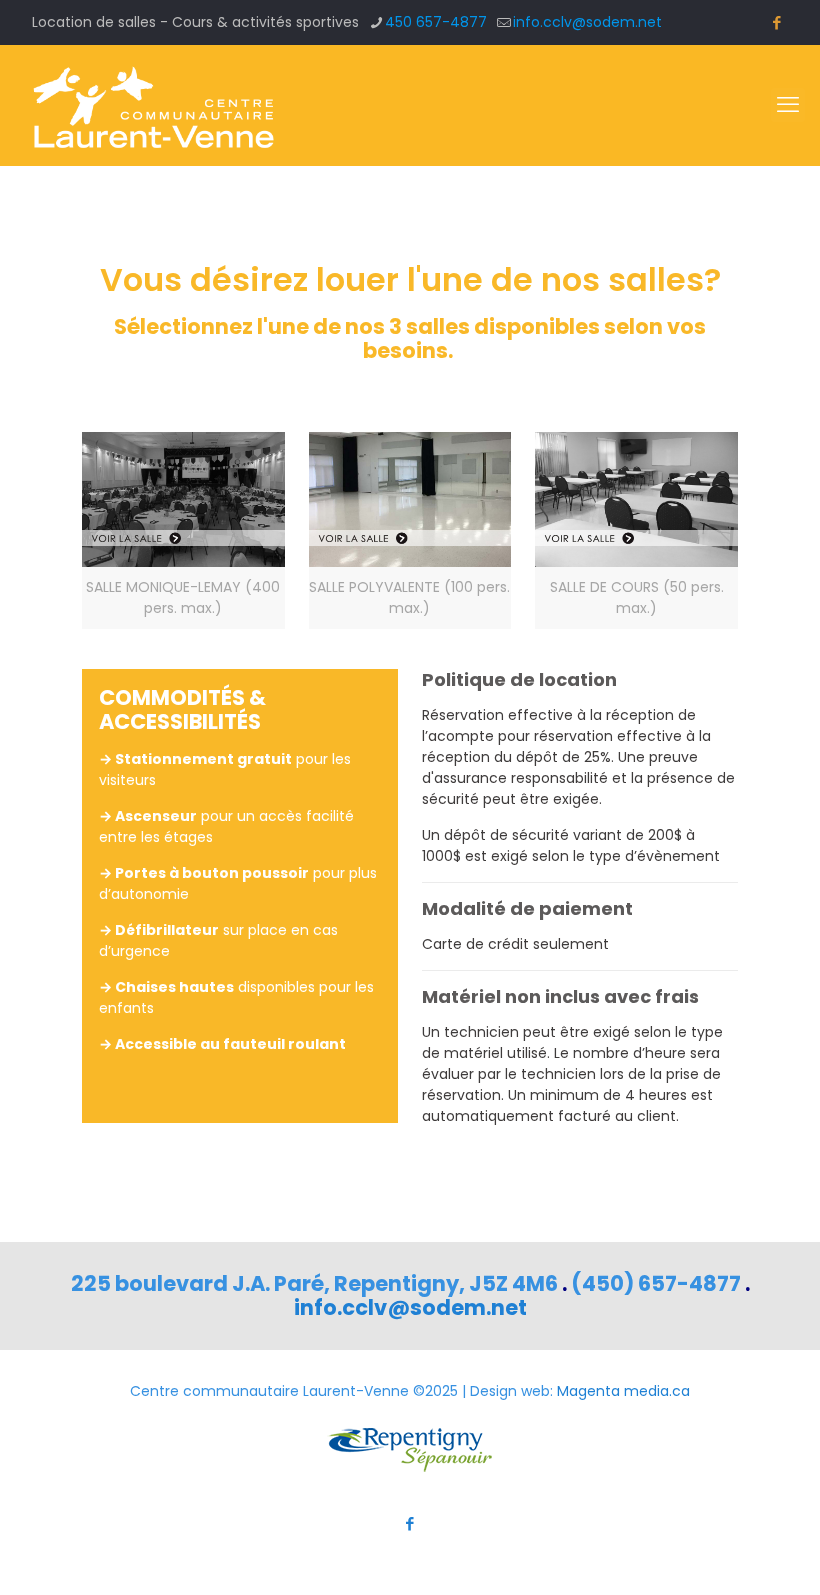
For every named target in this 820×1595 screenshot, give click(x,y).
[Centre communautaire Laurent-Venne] (152, 105)
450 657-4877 (436, 22)
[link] (183, 530)
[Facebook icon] (776, 22)
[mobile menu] (788, 105)
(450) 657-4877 (656, 1283)
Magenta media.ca (623, 1391)
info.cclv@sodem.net (587, 22)
